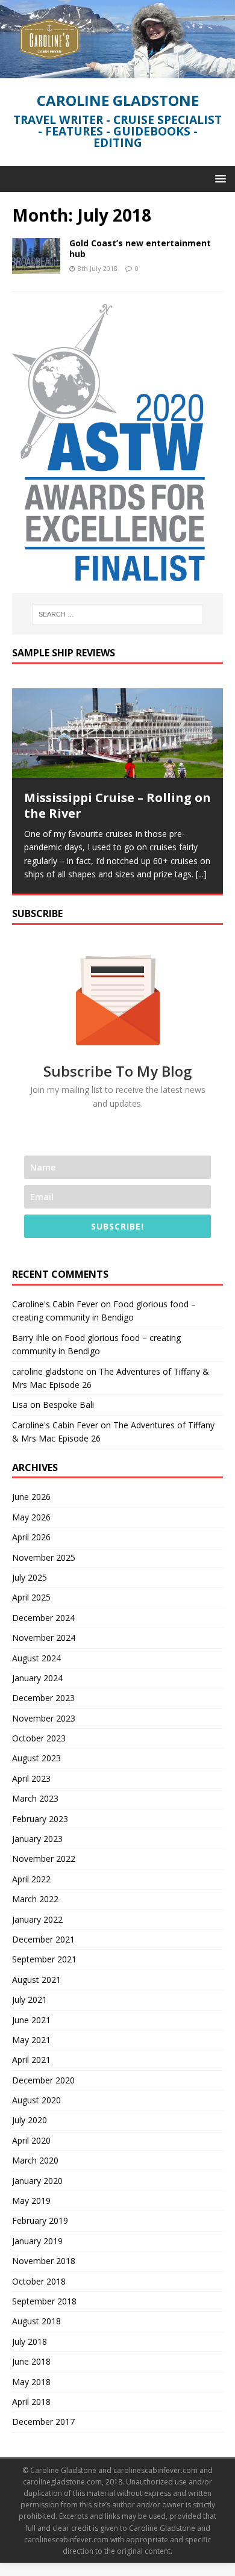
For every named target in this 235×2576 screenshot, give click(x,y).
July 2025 (30, 1577)
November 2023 (44, 1718)
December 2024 (43, 1617)
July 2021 (30, 1999)
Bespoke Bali (68, 1405)
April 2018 (31, 2401)
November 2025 (44, 1557)
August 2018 (36, 2321)
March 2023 (35, 1798)
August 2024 (36, 1657)
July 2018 (30, 2341)
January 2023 (37, 1838)
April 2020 (31, 2140)
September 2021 (44, 1959)
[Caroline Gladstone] (117, 71)
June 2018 (31, 2361)
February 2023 (40, 1818)
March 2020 (35, 2160)
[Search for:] (118, 614)
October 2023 (39, 1738)
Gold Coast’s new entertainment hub (140, 248)
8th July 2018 (98, 268)
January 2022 (37, 1919)
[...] (201, 874)
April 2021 (31, 2060)
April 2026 (31, 1536)
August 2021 (36, 1979)
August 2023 (36, 1758)
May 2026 (31, 1517)
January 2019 (37, 2240)
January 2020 (37, 2180)
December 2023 (43, 1698)
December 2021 (43, 1939)
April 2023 (31, 1778)
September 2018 (44, 2301)
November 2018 (44, 2260)
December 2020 (43, 2080)
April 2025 (31, 1597)
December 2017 (43, 2422)
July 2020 (30, 2120)
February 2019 (40, 2220)
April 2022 (31, 1878)
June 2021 (31, 2019)
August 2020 (36, 2099)
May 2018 (31, 2381)
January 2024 (37, 1677)
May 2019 (31, 2200)
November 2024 (44, 1637)
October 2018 (39, 2281)
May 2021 (31, 2039)
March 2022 (35, 1898)
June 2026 (31, 1497)
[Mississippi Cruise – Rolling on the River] (117, 733)
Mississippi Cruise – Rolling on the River (117, 805)
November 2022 (44, 1859)
